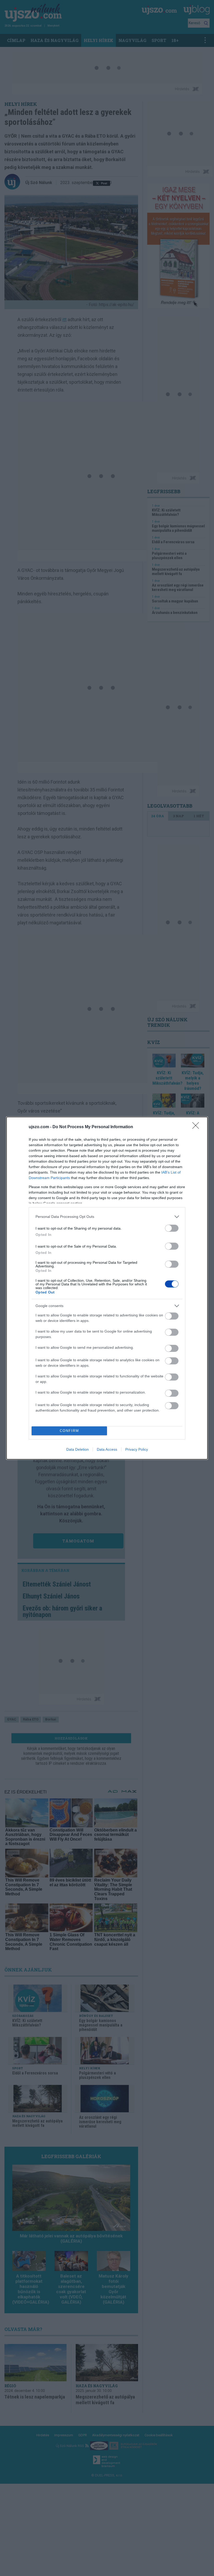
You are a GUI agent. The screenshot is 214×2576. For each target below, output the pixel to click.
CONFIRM (69, 1431)
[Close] (197, 1127)
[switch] (172, 1228)
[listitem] (107, 1217)
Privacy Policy (137, 1449)
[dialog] (107, 1288)
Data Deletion (78, 1449)
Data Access (107, 1449)
